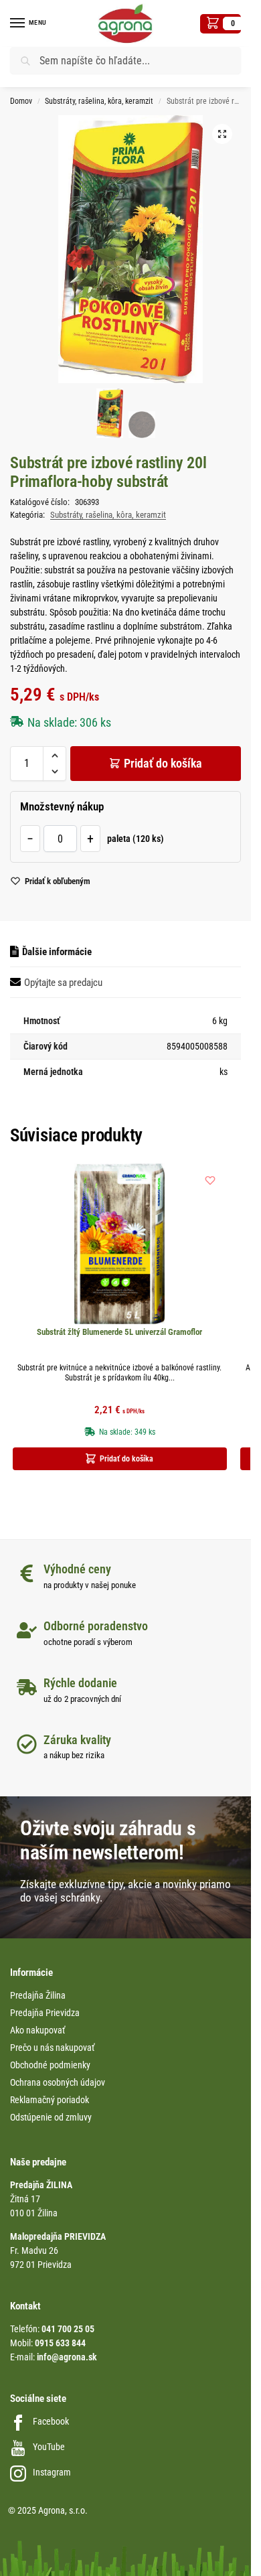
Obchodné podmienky (50, 2065)
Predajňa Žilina (38, 1995)
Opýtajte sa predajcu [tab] (63, 983)
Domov (21, 101)
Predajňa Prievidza (45, 2013)
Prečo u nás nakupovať (52, 2048)
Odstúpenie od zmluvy (51, 2117)
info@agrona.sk (67, 2357)
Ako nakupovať (37, 2030)
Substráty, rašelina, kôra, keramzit (99, 101)
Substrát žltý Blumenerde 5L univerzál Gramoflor (119, 1332)
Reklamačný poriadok (50, 2100)
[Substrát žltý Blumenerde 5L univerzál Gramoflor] (120, 1244)
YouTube (49, 2447)
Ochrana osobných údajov (58, 2082)
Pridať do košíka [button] (126, 1459)
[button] (221, 24)
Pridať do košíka (163, 763)
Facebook (51, 2421)
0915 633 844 (60, 2343)
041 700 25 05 (68, 2329)
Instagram (52, 2472)
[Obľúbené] (210, 1180)
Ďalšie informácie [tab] (57, 952)
